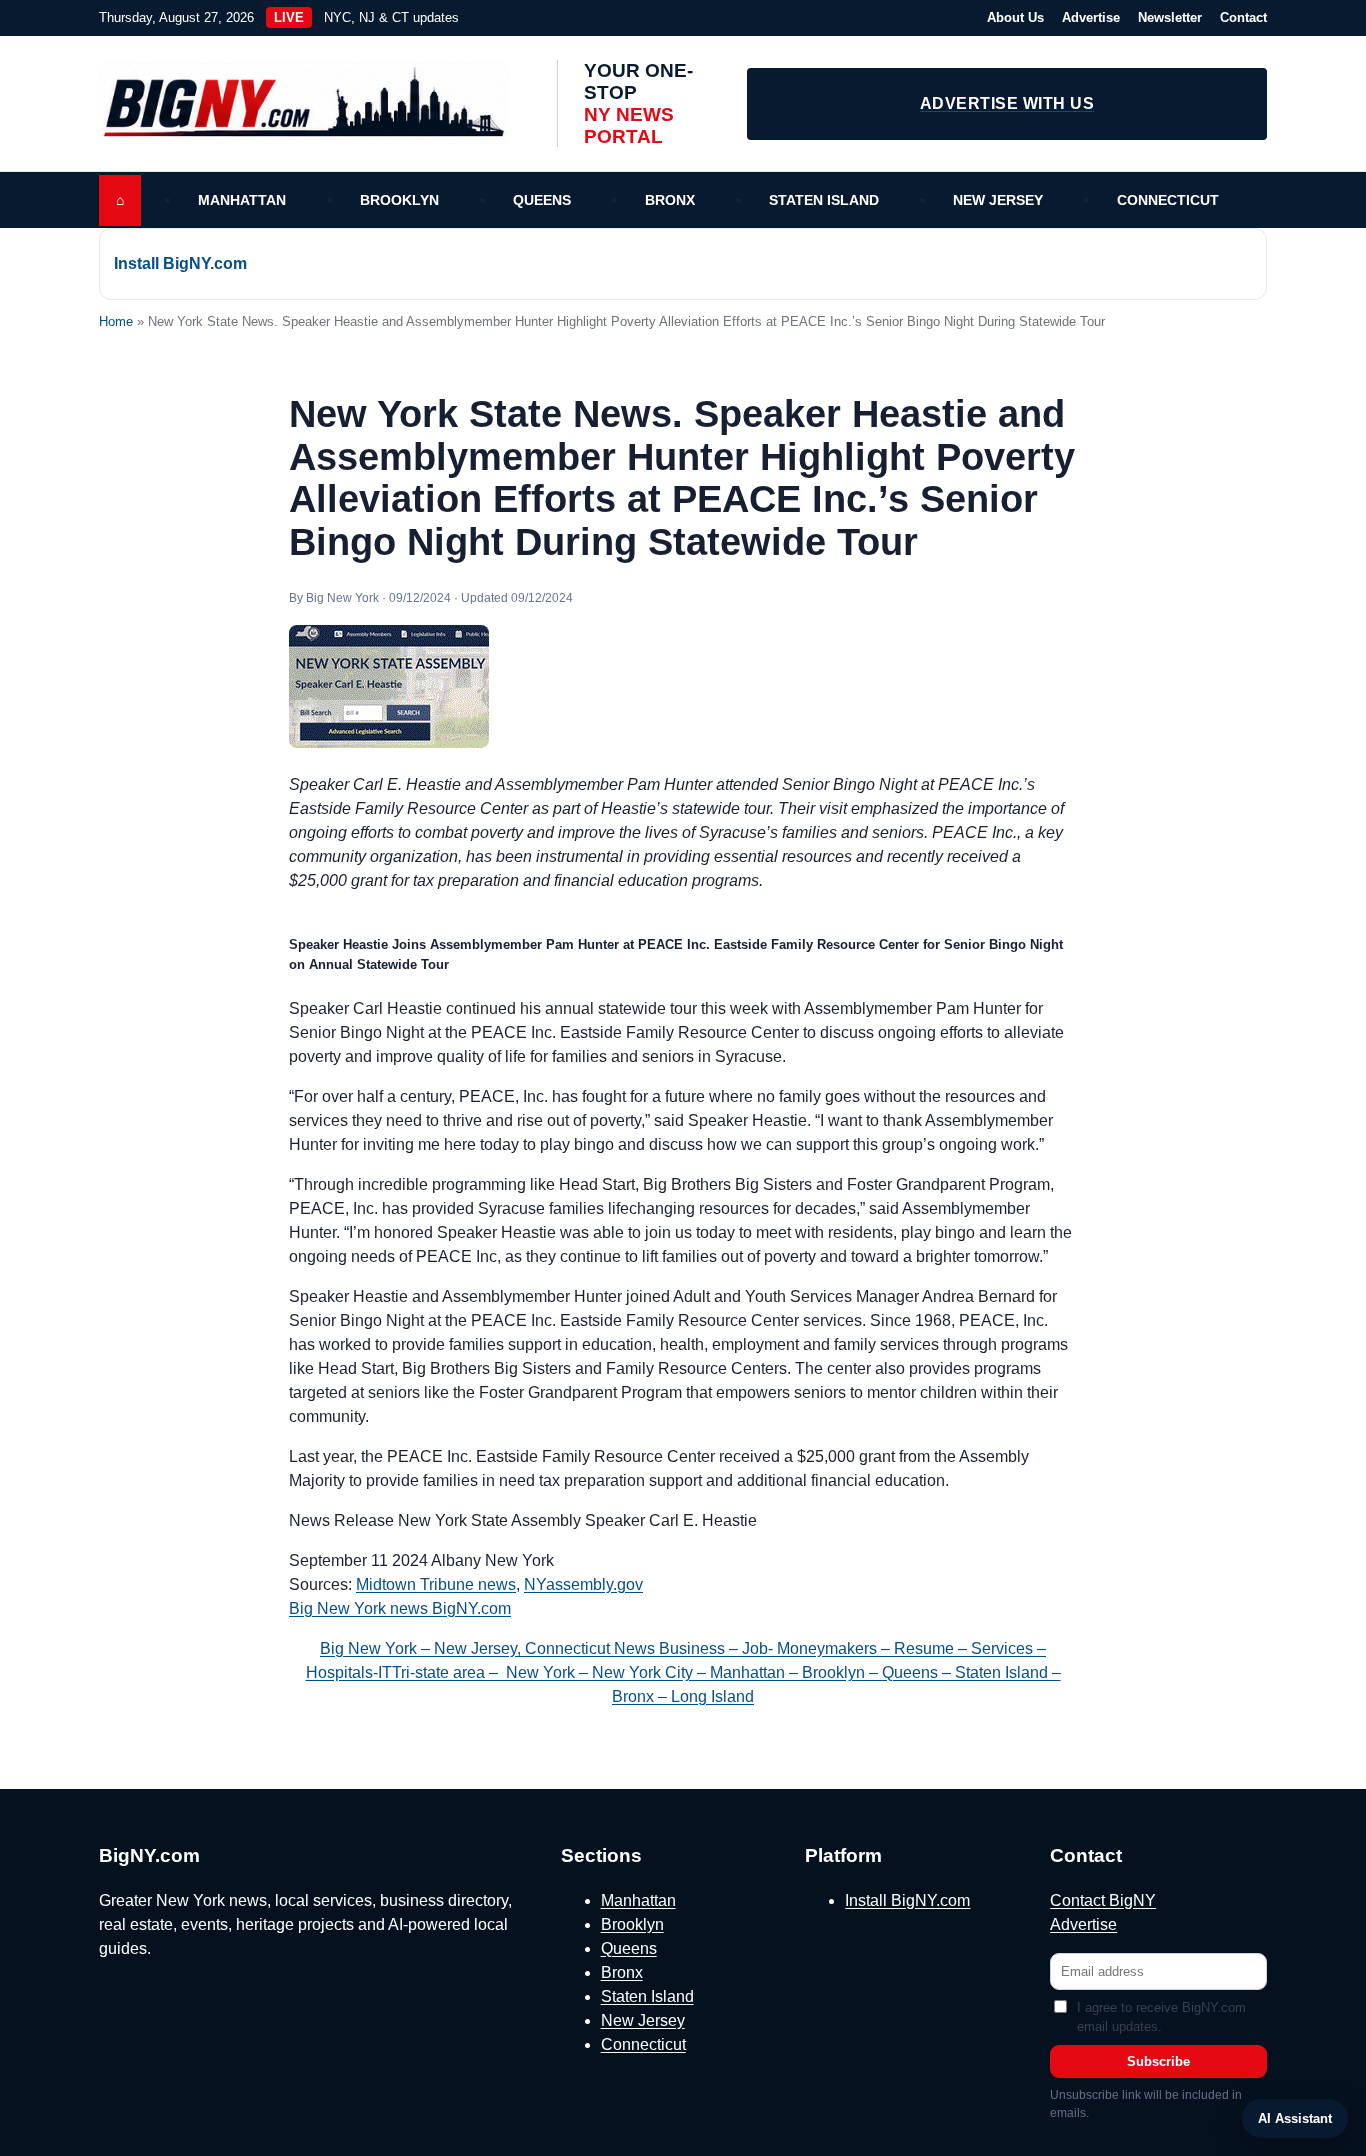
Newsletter (1170, 17)
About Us (1015, 17)
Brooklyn (399, 200)
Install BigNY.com (180, 263)
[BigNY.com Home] (314, 104)
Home (116, 321)
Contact (1243, 17)
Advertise (1091, 17)
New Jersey (998, 200)
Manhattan (242, 200)
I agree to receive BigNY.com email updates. (1161, 2017)
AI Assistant (1295, 2118)
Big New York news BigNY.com (400, 1608)
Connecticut (1168, 200)
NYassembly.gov (583, 1584)
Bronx (670, 200)
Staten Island (824, 200)
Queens (542, 200)
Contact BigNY (1103, 1900)
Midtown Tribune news (436, 1584)
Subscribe (1158, 2061)
